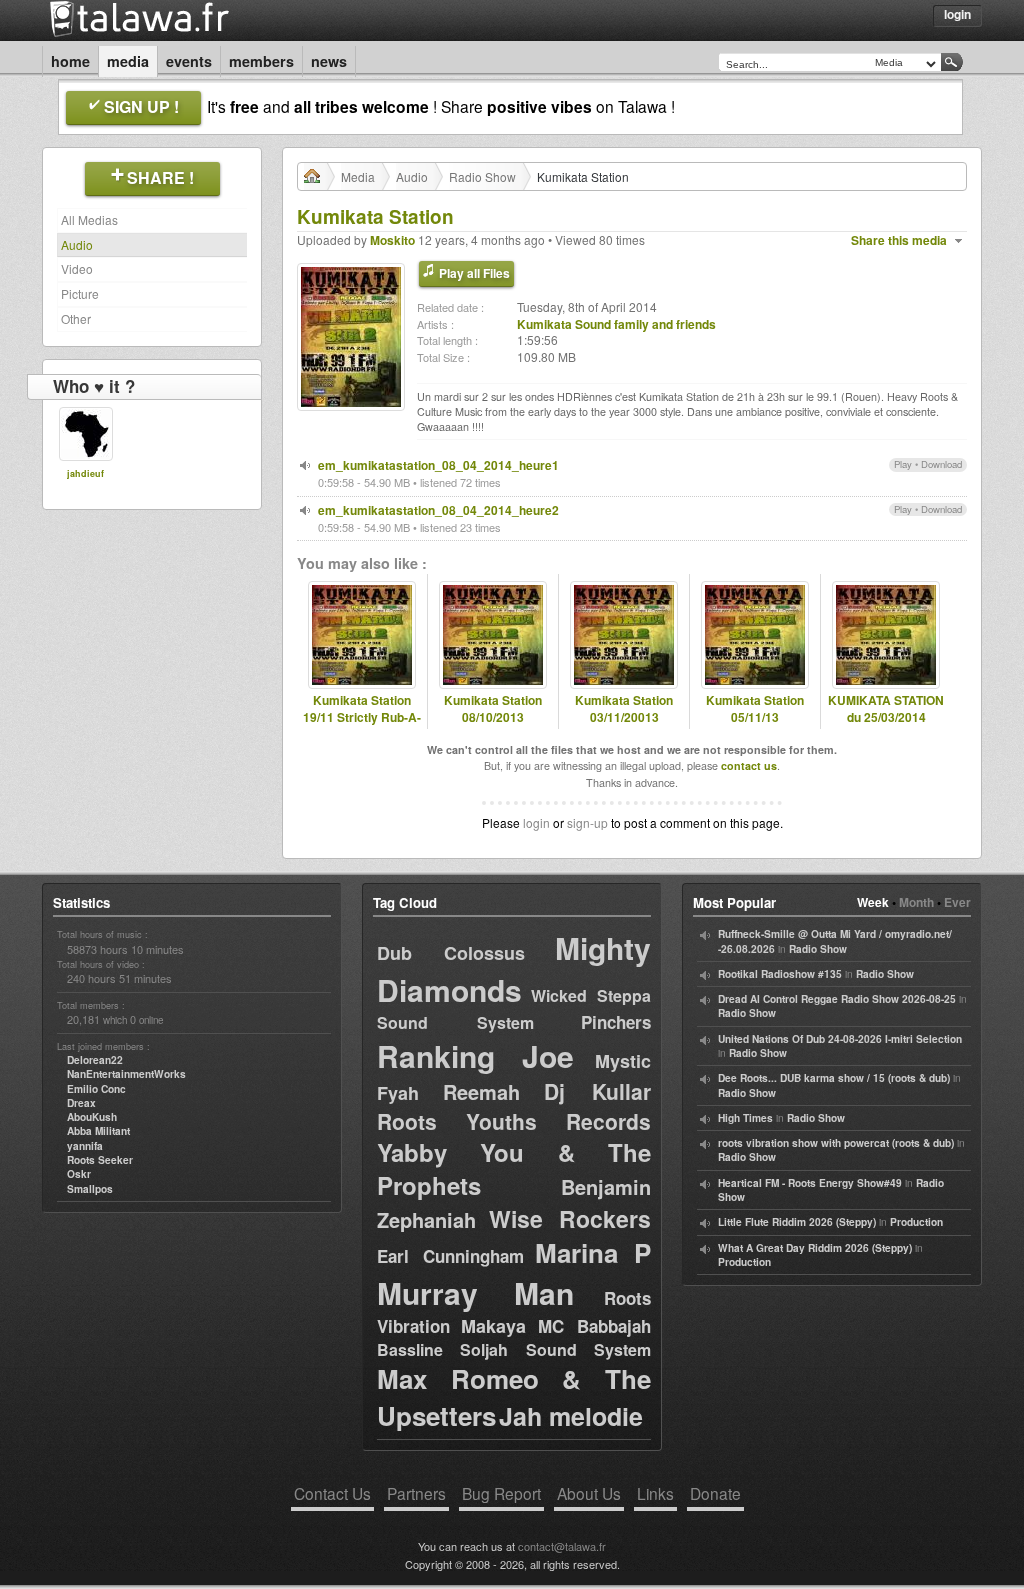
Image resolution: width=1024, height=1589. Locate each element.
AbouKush (92, 1117)
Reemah (481, 1091)
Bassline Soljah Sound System (514, 1349)
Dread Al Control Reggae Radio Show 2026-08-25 (837, 999)
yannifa (85, 1146)
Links (655, 1493)
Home (70, 61)
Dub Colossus (451, 953)
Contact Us (332, 1493)
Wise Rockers (570, 1218)
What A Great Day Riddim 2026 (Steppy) (815, 1248)
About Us (589, 1493)
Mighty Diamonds (514, 968)
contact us (749, 765)
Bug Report (501, 1493)
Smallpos (90, 1189)
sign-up (587, 822)
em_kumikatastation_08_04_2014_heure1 (438, 465)
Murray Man (475, 1292)
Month (916, 902)
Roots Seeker (100, 1160)
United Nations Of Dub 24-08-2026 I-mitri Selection (840, 1039)
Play (903, 464)
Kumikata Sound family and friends (616, 324)
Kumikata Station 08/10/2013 (493, 709)
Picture (80, 293)
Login (957, 14)
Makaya (493, 1326)
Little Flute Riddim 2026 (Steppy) (797, 1222)
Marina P (593, 1252)
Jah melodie (571, 1416)
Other (76, 318)
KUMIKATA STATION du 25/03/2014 (886, 709)
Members (261, 61)
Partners (416, 1493)
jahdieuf (85, 473)
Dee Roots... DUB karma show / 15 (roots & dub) (834, 1078)
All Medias (89, 219)
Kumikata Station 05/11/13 (755, 709)
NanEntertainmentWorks (126, 1074)
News (329, 61)
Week (873, 902)
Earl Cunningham (450, 1256)
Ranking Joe (475, 1055)
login (536, 822)
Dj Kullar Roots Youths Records (514, 1105)
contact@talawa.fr (562, 1546)
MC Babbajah (594, 1326)
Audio (77, 244)
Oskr (79, 1174)
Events (189, 61)
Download (941, 464)
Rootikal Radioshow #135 (780, 974)
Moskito (392, 240)
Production (916, 1222)
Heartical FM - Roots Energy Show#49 (810, 1183)
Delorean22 (95, 1060)
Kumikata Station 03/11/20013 (624, 709)
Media (128, 61)
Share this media (899, 240)
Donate (715, 1493)
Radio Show (482, 176)
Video (77, 268)
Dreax (81, 1103)
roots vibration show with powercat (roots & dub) (836, 1143)
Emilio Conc (96, 1089)
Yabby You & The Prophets (514, 1169)
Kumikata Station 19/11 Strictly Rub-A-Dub (362, 717)
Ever (957, 902)
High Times (745, 1118)
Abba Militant (98, 1131)
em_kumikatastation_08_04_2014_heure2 (438, 510)
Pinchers (616, 1022)
